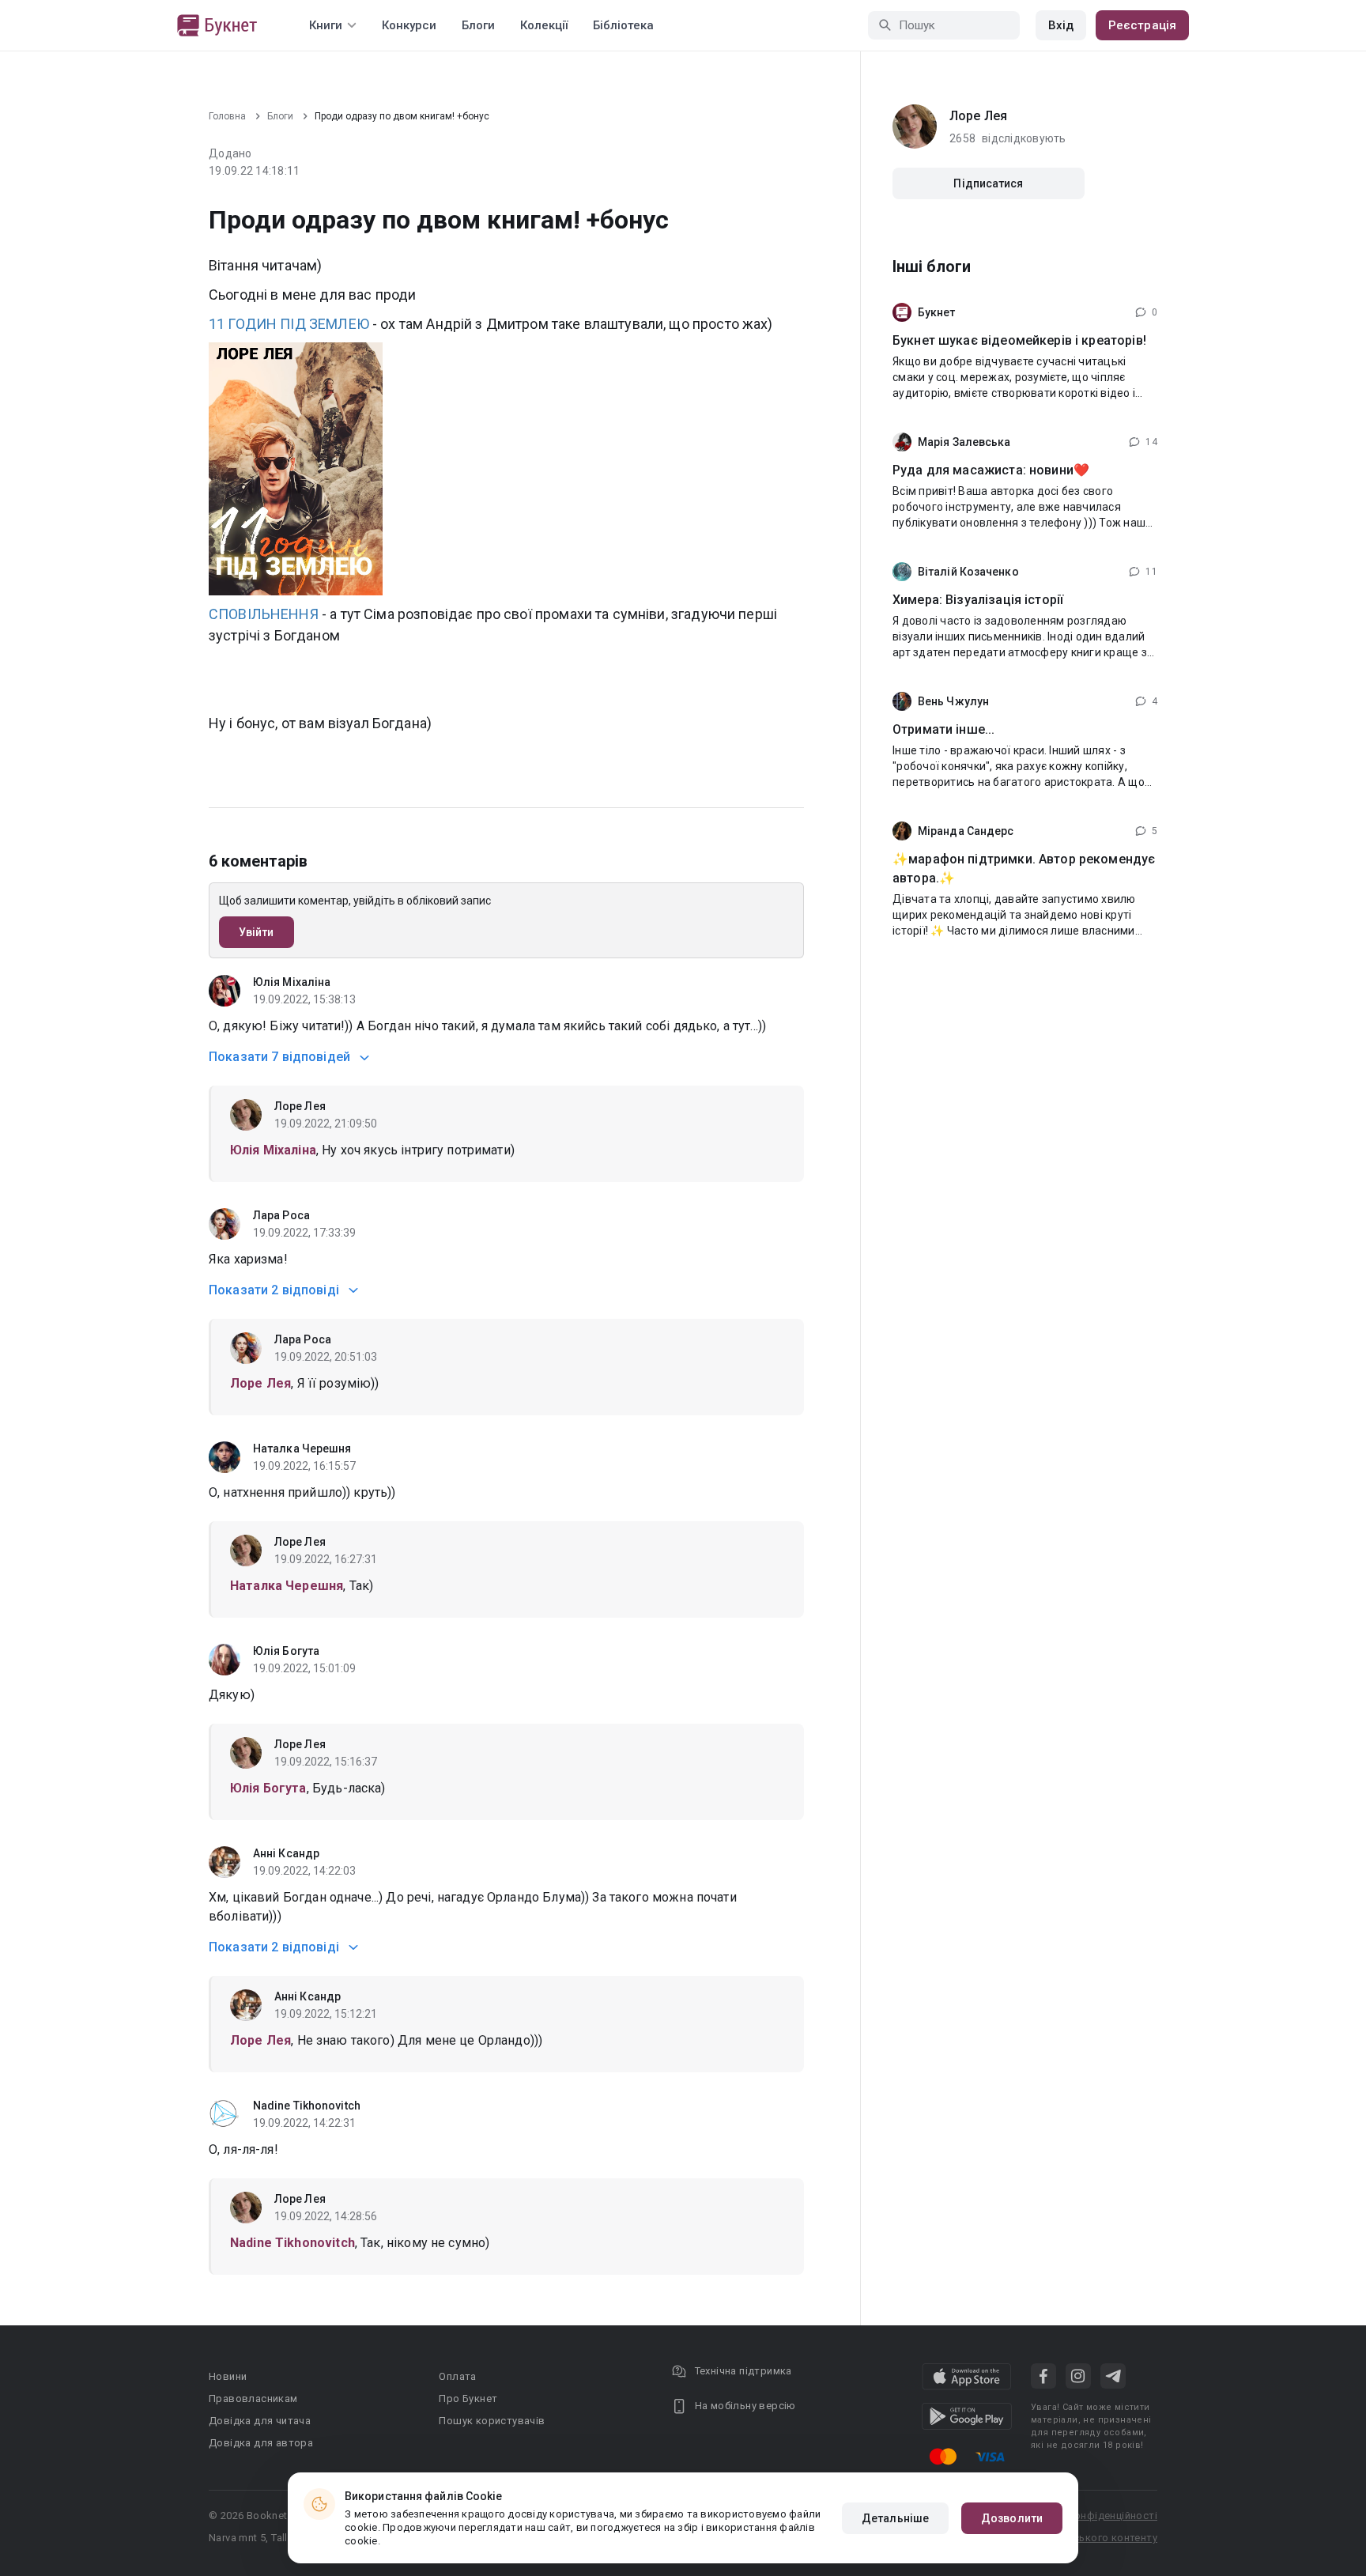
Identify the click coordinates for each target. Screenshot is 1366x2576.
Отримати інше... (943, 729)
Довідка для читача (260, 2421)
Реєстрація (1142, 25)
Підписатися (988, 183)
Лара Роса (281, 1215)
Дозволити (1012, 2518)
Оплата (457, 2376)
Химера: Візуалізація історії (978, 600)
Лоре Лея (300, 1106)
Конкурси (409, 25)
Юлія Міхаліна (292, 982)
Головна (227, 116)
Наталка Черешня (302, 1449)
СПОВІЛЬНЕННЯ (264, 614)
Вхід (1061, 25)
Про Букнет (468, 2398)
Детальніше (895, 2518)
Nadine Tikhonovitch (307, 2106)
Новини (228, 2376)
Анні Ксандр (286, 1853)
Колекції (544, 25)
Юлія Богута (286, 1651)
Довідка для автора (261, 2443)
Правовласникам (253, 2398)
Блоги (478, 25)
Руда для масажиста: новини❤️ (991, 470)
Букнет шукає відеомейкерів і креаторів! (1019, 340)
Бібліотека (623, 25)
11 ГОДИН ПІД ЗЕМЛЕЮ (289, 324)
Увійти (257, 932)
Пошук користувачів (492, 2421)
